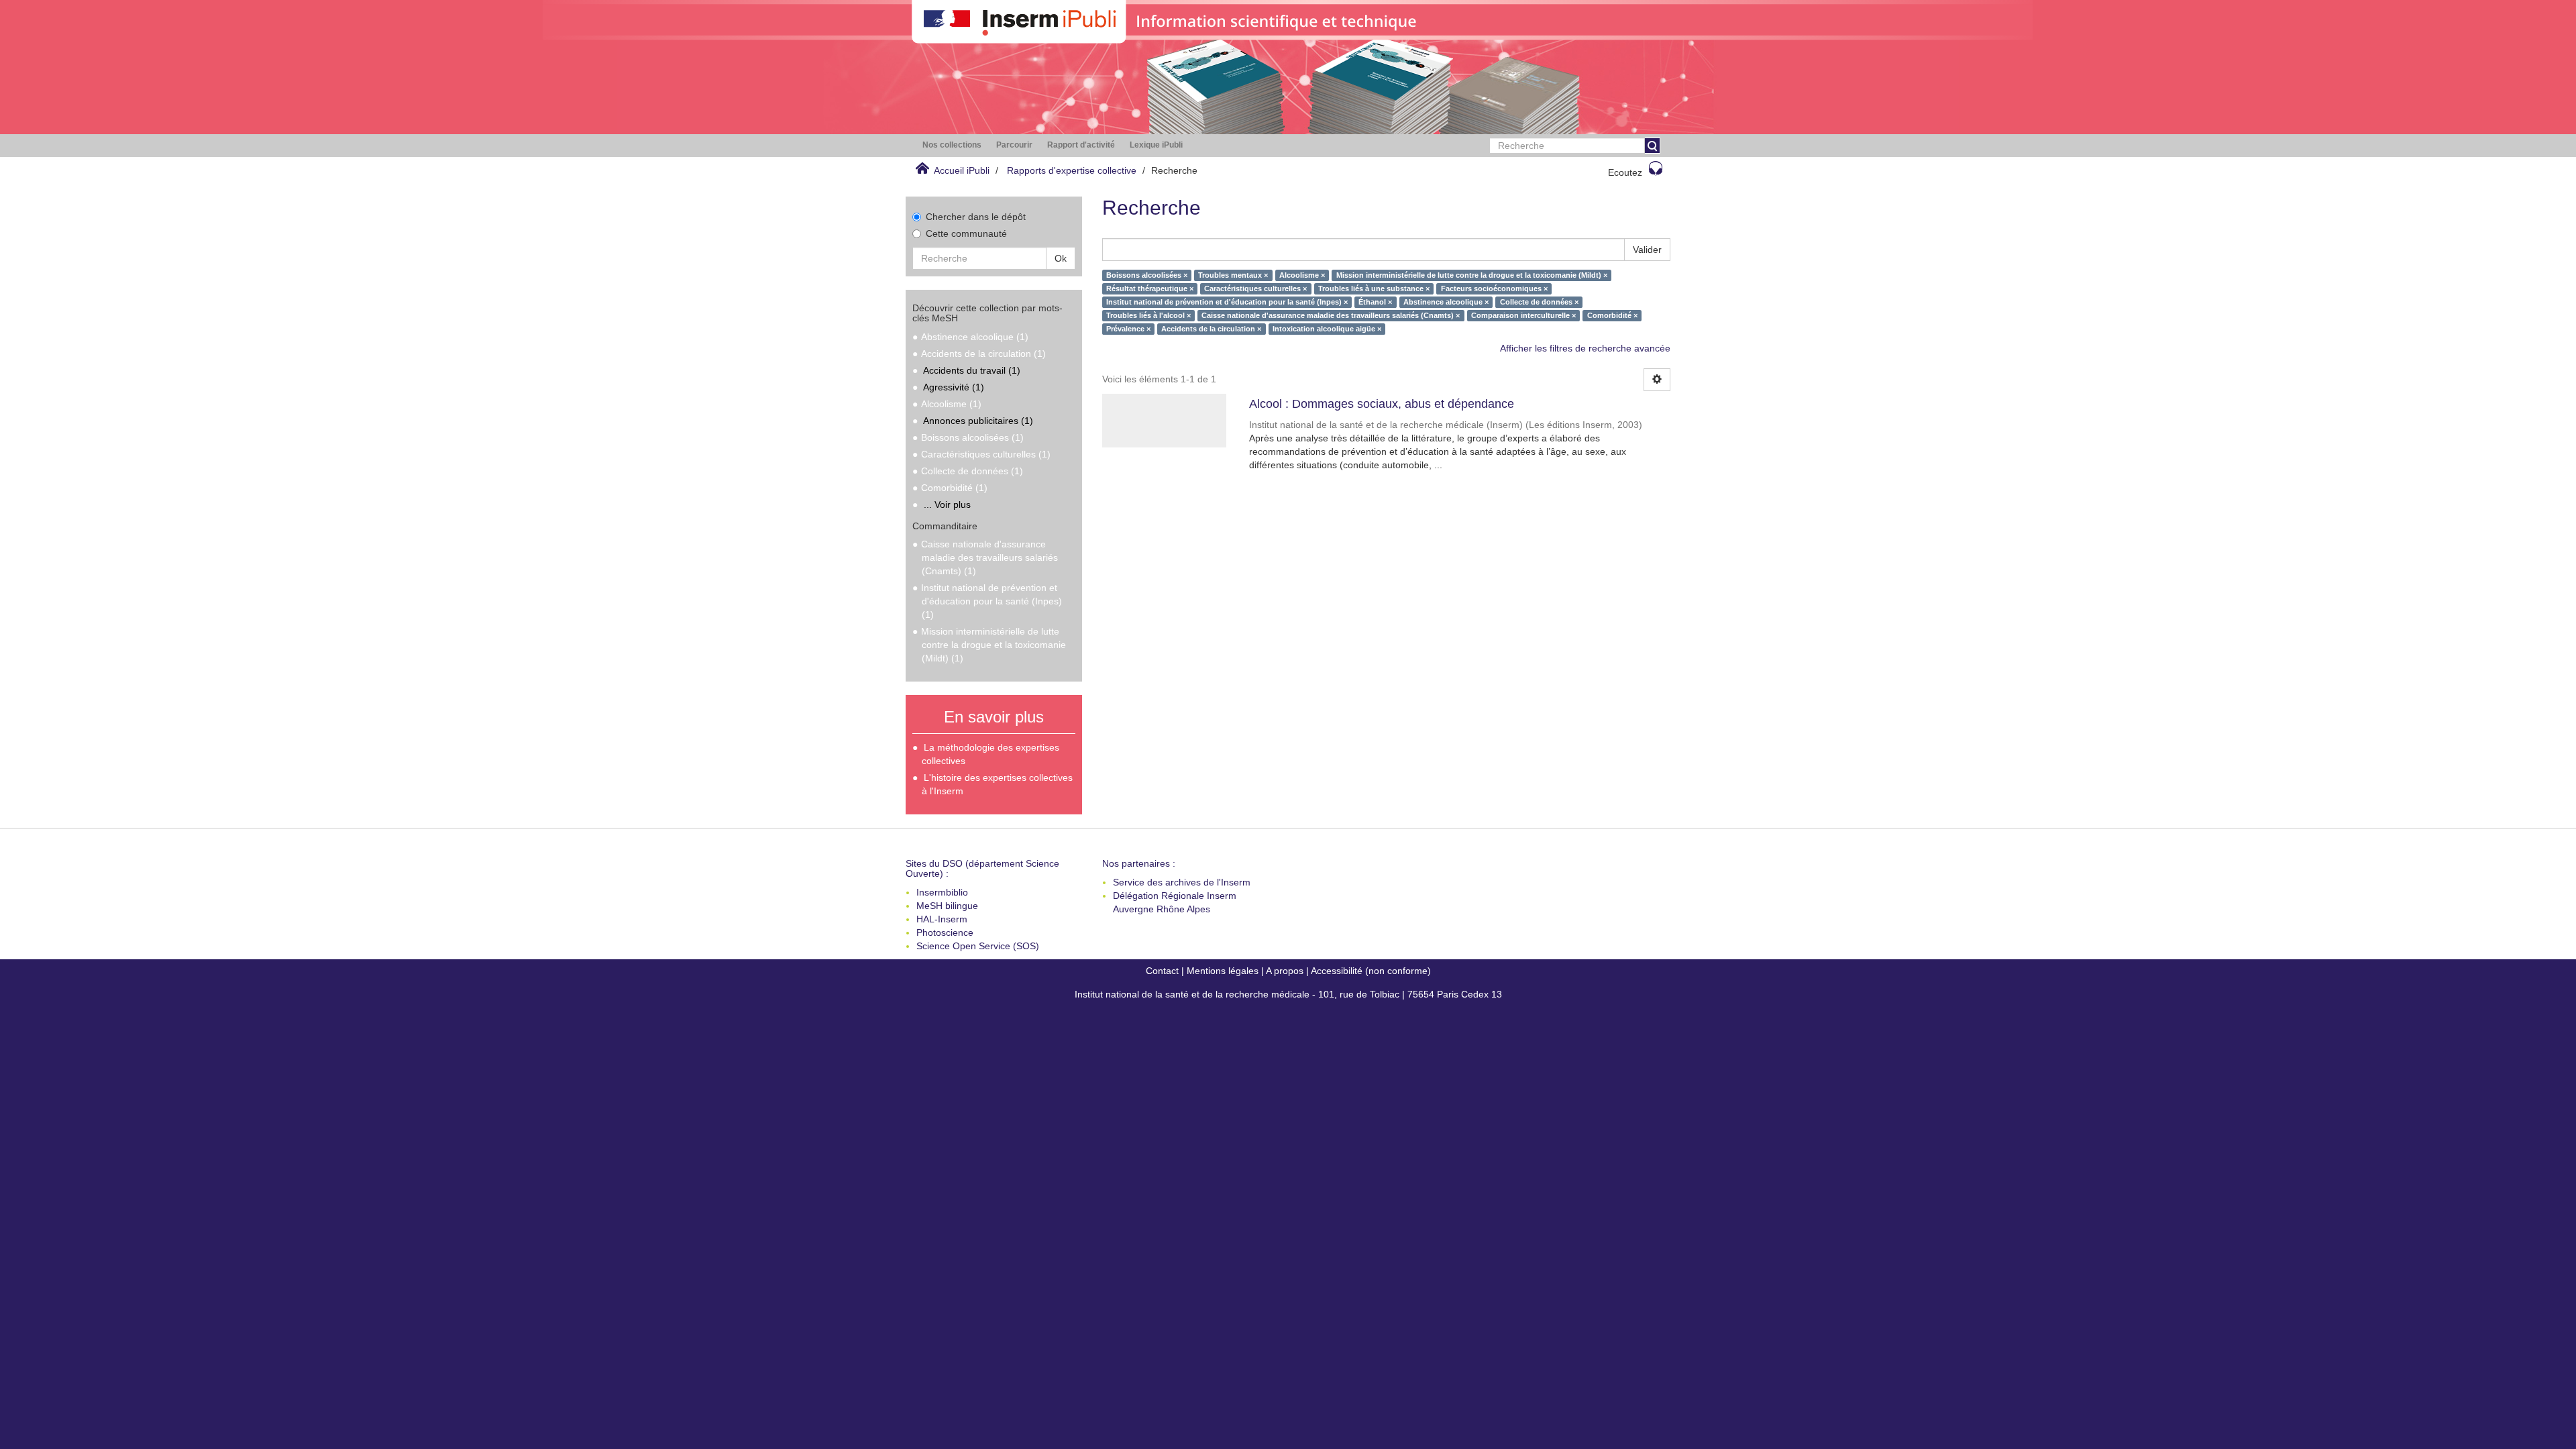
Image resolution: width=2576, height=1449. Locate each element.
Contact (1162, 971)
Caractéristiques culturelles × (1255, 288)
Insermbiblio (942, 892)
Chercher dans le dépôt (976, 217)
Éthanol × (1375, 302)
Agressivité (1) (954, 387)
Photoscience (945, 932)
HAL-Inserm (942, 919)
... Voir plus (947, 504)
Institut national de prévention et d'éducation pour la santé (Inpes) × (1227, 302)
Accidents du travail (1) (972, 370)
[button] (952, 145)
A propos (1285, 971)
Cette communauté (966, 233)
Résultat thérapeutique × (1150, 288)
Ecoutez (1625, 172)
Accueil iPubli (962, 170)
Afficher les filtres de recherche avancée (1585, 348)
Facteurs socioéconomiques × (1494, 288)
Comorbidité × (1612, 315)
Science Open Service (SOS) (978, 946)
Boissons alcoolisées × (1147, 275)
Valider (1647, 250)
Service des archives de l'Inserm (1182, 882)
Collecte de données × (1539, 302)
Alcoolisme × (1302, 275)
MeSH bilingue (947, 906)
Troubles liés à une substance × (1374, 288)
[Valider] (1652, 146)
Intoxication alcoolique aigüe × (1327, 329)
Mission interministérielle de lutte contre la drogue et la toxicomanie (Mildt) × (1472, 275)
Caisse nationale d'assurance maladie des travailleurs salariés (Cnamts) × (1331, 315)
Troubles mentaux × (1233, 275)
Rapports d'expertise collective (1072, 170)
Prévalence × (1128, 329)
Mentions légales (1223, 971)
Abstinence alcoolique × (1446, 302)
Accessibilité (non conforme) (1371, 971)
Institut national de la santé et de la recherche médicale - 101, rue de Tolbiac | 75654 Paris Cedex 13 (1288, 994)
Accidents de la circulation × (1211, 329)
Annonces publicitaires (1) (978, 421)
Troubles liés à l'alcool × (1148, 315)
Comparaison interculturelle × (1523, 315)
